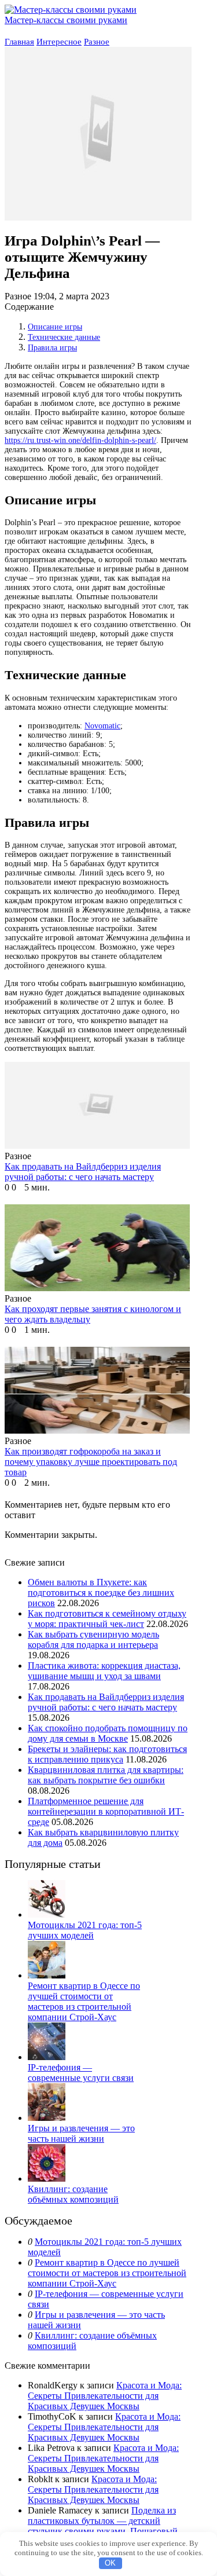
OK (110, 2563)
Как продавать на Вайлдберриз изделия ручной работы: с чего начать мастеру (106, 1702)
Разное (97, 42)
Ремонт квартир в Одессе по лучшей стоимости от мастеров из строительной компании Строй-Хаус (84, 2001)
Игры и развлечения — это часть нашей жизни (81, 2133)
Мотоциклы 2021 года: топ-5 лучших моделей (85, 1930)
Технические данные (64, 337)
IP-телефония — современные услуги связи (81, 2073)
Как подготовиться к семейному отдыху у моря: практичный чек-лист (107, 1619)
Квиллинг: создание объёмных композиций (73, 2194)
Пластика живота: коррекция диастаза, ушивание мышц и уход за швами (104, 1671)
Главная (19, 42)
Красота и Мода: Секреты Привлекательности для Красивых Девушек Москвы (105, 2396)
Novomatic (102, 726)
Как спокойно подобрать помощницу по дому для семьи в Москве (108, 1733)
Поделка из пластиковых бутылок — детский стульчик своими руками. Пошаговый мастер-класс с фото (103, 2526)
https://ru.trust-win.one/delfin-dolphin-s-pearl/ (80, 440)
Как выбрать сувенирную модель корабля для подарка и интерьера (93, 1639)
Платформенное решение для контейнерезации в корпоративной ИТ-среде (106, 1811)
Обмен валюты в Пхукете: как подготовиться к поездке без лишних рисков (101, 1593)
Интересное (59, 42)
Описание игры (55, 327)
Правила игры (52, 348)
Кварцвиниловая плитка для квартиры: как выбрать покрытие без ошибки (106, 1775)
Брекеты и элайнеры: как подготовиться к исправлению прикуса (107, 1754)
